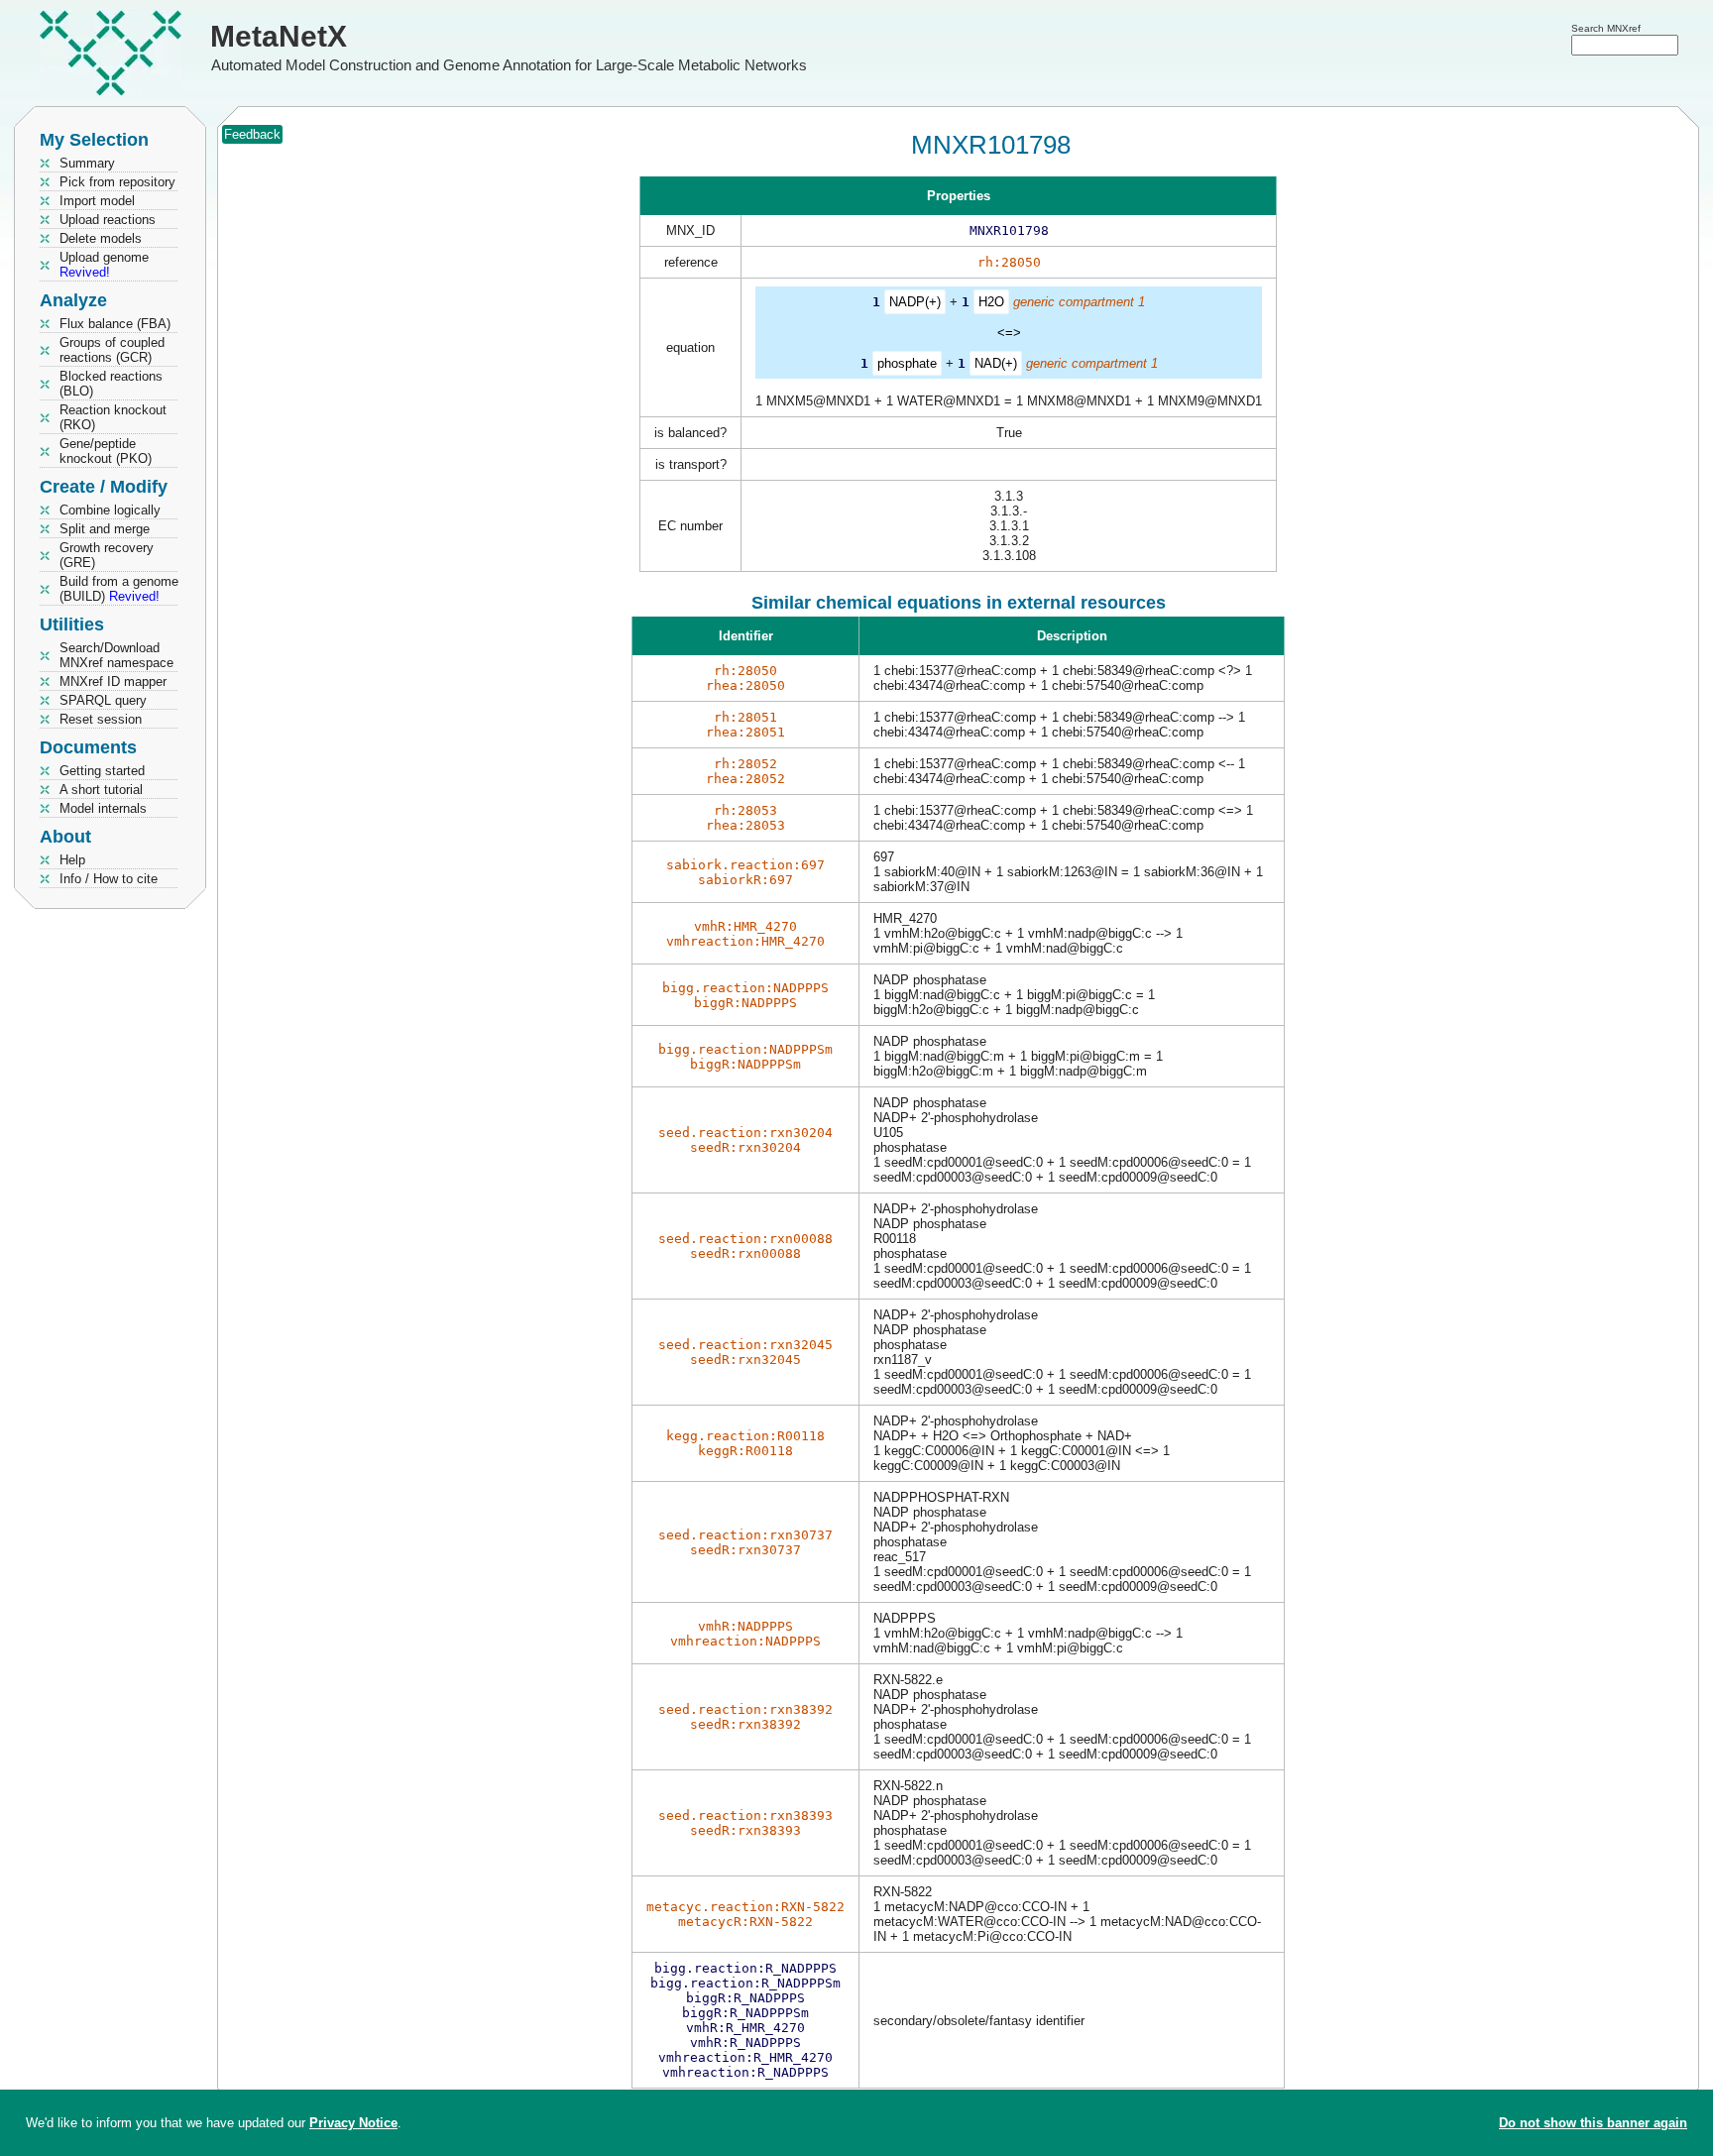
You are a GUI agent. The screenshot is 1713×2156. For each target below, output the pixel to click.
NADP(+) (915, 302)
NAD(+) (996, 363)
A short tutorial (101, 790)
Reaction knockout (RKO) (113, 417)
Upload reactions (108, 220)
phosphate (907, 363)
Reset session (101, 719)
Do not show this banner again (1593, 2123)
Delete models (101, 238)
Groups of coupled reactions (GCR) (112, 350)
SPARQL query (103, 700)
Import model (97, 201)
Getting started (102, 771)
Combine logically (110, 510)
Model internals (103, 808)
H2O (991, 302)
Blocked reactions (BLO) (111, 384)
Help (72, 860)
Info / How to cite (109, 879)
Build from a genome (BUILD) (119, 589)
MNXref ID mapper (113, 681)
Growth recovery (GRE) (107, 555)
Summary (87, 163)
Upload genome (104, 265)
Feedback (252, 134)
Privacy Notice (353, 2123)
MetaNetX (279, 36)
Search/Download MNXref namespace (116, 655)
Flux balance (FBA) (115, 324)
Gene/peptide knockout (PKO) (106, 451)
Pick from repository (117, 182)
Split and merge (105, 529)
